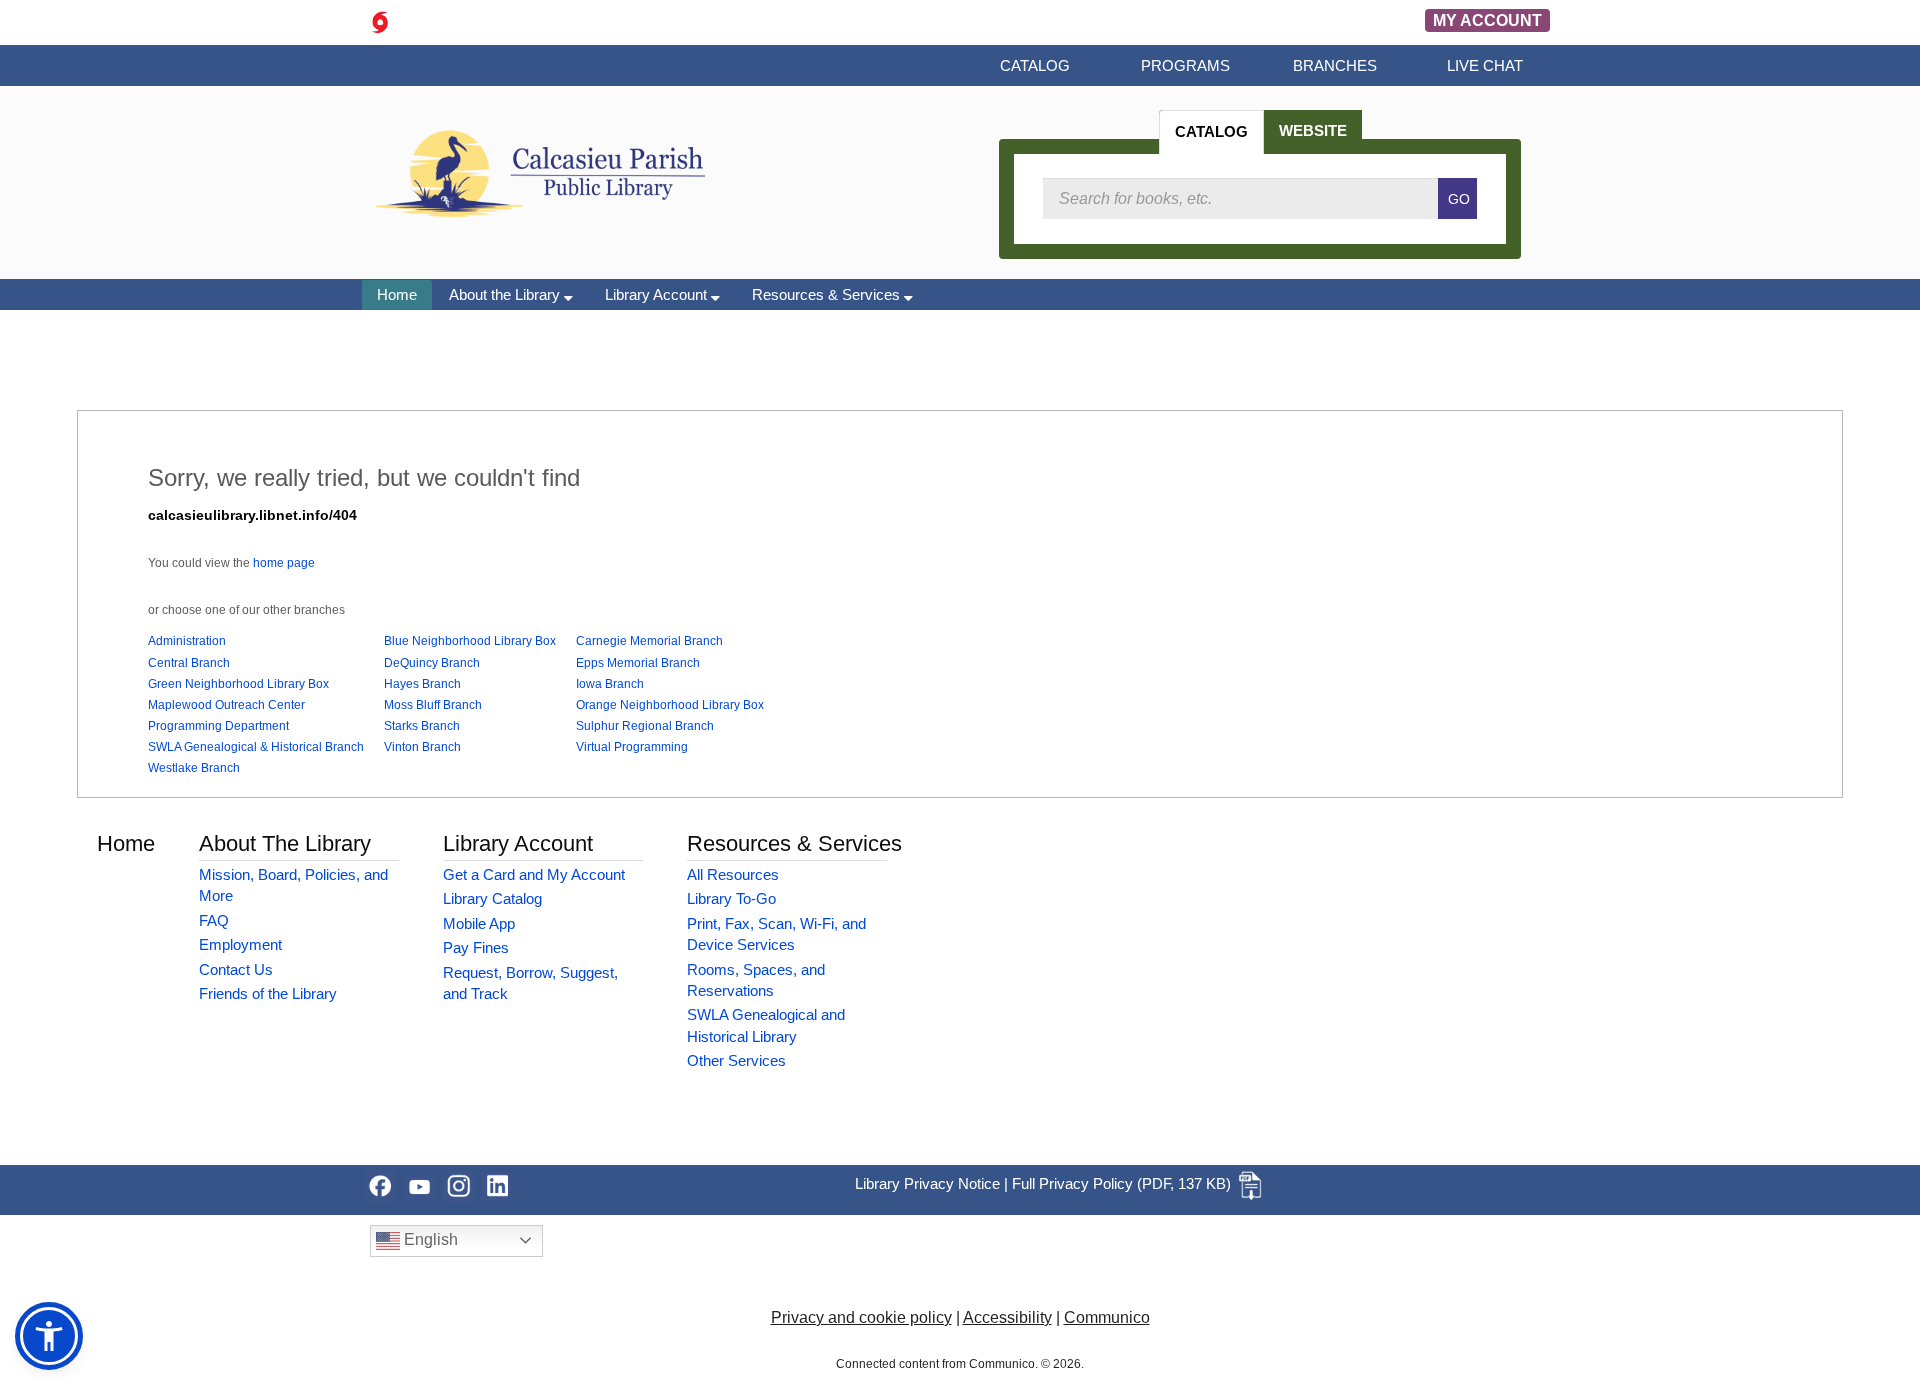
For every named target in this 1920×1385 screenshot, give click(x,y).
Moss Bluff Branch (433, 705)
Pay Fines (476, 947)
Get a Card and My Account (534, 874)
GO (1459, 199)
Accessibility (1007, 1317)
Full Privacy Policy (1072, 1183)
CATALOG (1211, 131)
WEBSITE (1313, 130)
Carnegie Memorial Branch (649, 641)
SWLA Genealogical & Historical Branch (256, 747)
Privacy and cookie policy (861, 1317)
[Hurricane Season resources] (380, 20)
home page (284, 563)
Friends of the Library (268, 993)
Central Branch (189, 663)
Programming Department (218, 726)
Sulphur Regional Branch (645, 726)
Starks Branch (422, 726)
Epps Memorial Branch (638, 663)
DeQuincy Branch (432, 663)
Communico (1107, 1317)
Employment (240, 944)
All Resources (733, 874)
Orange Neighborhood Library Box (670, 705)
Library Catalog (492, 898)
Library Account (658, 294)
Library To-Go (731, 898)
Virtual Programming (632, 747)
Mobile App (479, 923)
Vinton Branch (422, 747)
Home (397, 294)
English (429, 1239)
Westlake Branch (194, 768)
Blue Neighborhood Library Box (470, 641)
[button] (49, 1336)
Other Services (736, 1060)
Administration (187, 641)
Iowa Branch (610, 684)
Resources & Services (828, 294)
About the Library (506, 294)
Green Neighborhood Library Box (238, 684)
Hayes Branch (422, 684)
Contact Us (236, 969)
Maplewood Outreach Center (226, 705)
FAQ (214, 920)
